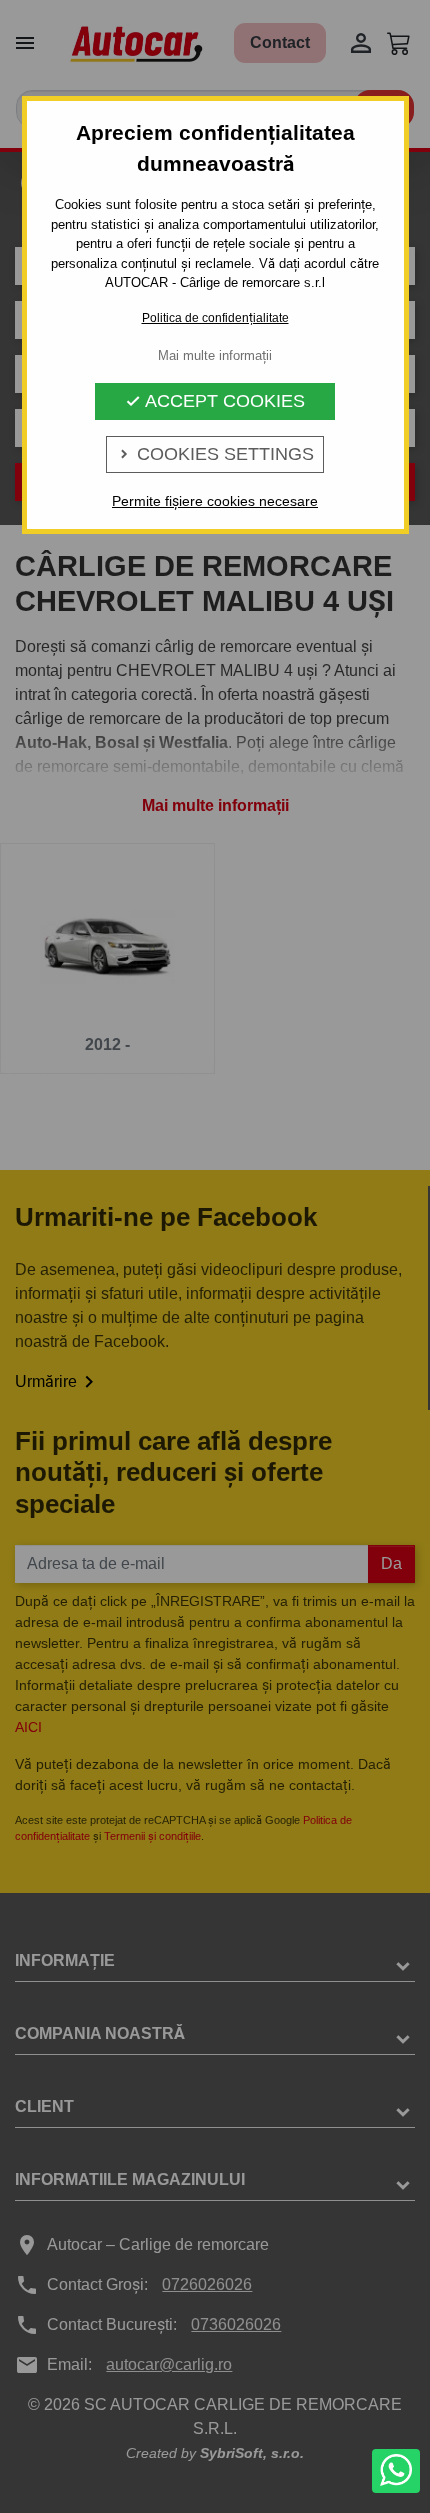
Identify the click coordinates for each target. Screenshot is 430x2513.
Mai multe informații (215, 355)
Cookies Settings (215, 454)
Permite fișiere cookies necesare (215, 501)
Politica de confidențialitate (215, 318)
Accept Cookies (215, 401)
